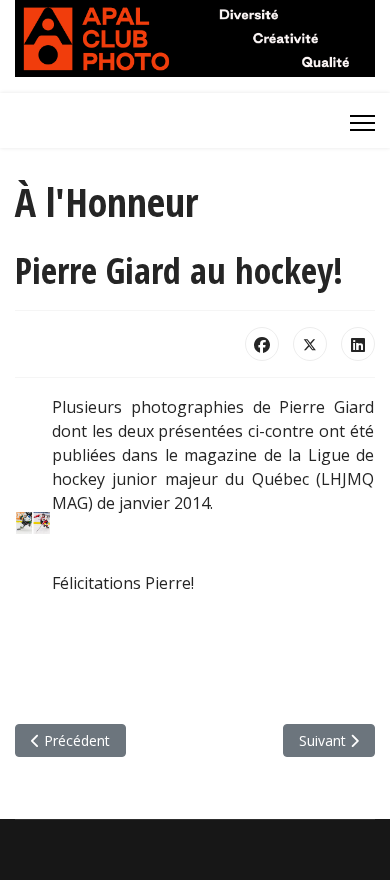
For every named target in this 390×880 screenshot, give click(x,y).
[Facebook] (262, 344)
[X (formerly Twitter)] (310, 344)
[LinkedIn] (358, 344)
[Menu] (362, 123)
